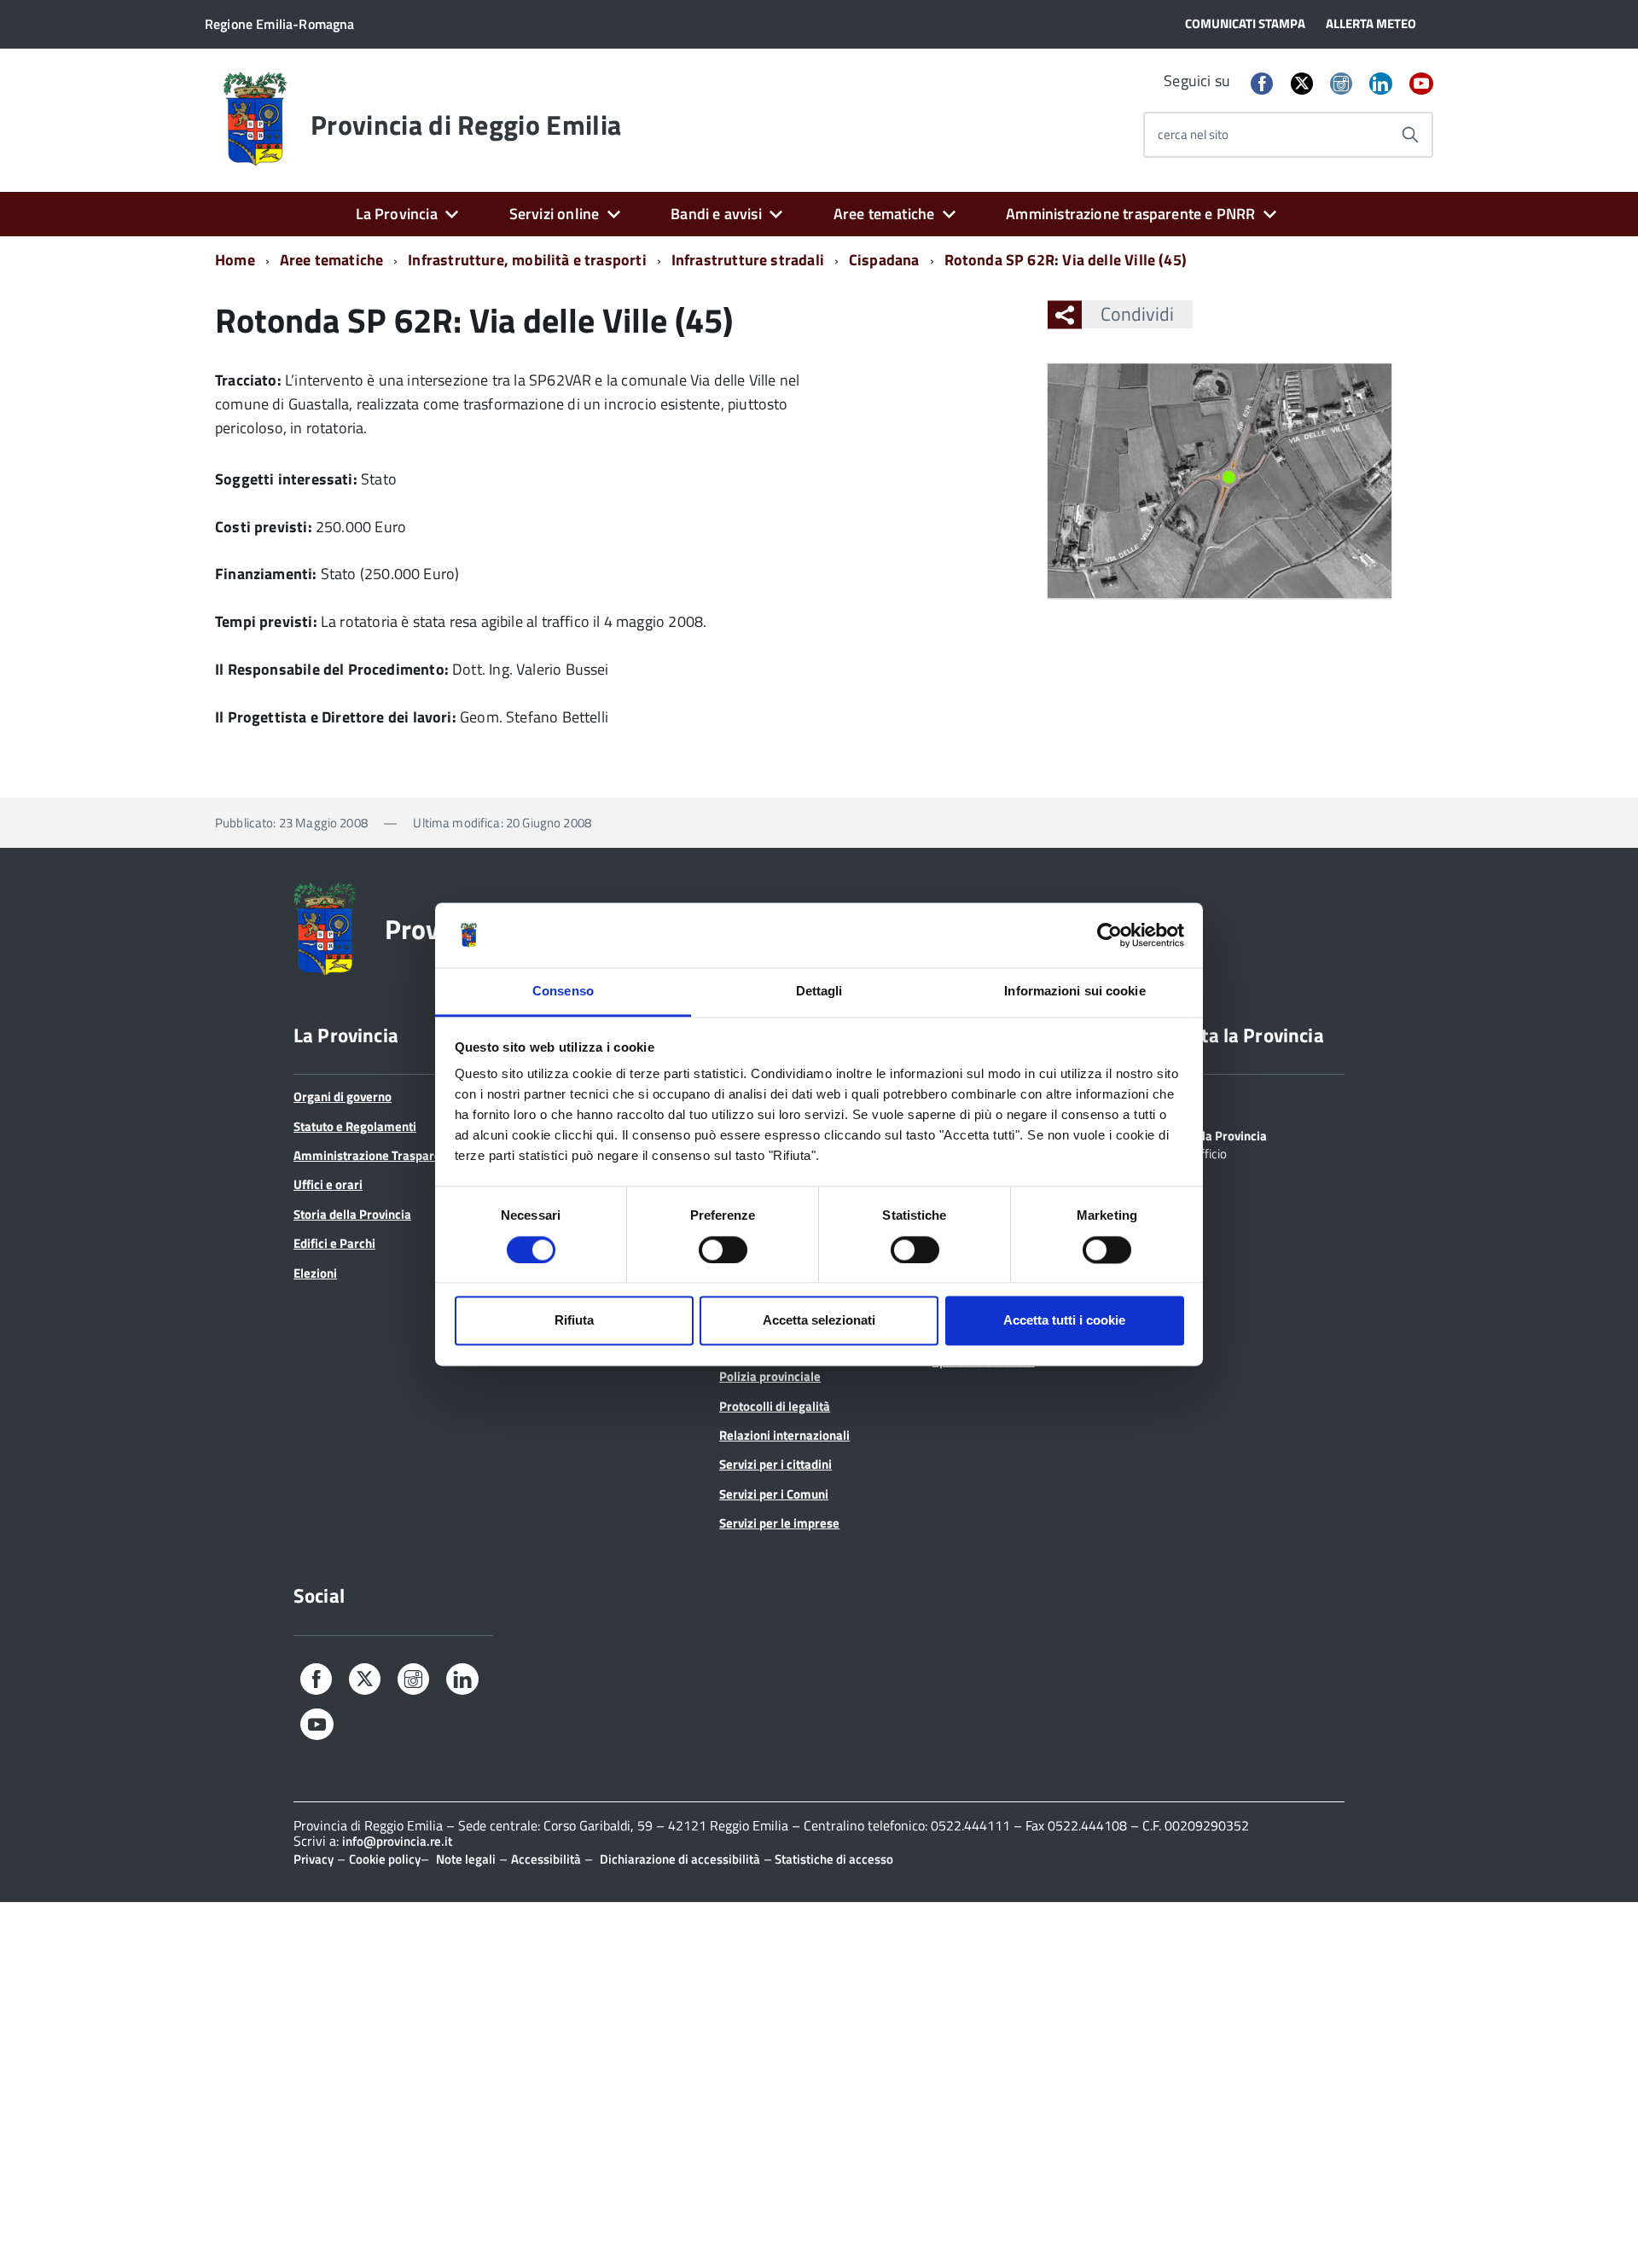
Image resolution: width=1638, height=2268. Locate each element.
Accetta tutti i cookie (1064, 1321)
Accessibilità (546, 1859)
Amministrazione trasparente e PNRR (1130, 214)
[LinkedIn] (1380, 85)
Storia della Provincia (352, 1214)
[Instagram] (1341, 85)
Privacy (314, 1859)
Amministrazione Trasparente (376, 1155)
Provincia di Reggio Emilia (466, 125)
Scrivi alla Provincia (1213, 1134)
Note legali (466, 1859)
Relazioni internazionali (784, 1435)
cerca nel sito (1193, 134)
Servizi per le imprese (779, 1523)
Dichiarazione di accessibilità (680, 1859)
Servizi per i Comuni (774, 1494)
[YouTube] (1421, 85)
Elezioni (315, 1273)
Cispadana (884, 260)
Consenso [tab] (563, 992)
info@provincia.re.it (397, 1841)
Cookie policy (385, 1859)
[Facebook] (1262, 85)
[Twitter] (1302, 83)
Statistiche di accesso (833, 1859)
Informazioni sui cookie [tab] (1075, 992)
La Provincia (397, 214)
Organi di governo (343, 1096)
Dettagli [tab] (819, 992)
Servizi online (555, 214)
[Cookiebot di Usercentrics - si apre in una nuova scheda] (1109, 935)
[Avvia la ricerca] (1410, 135)
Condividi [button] (1137, 314)
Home (235, 260)
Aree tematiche (884, 214)
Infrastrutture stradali (748, 260)
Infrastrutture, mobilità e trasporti (527, 260)
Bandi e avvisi (716, 214)
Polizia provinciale (770, 1376)
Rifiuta (574, 1321)
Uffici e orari (328, 1184)
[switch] (723, 1250)
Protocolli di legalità (775, 1406)
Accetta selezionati (819, 1321)
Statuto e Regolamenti (355, 1126)
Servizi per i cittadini (775, 1464)
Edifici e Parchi (334, 1243)
